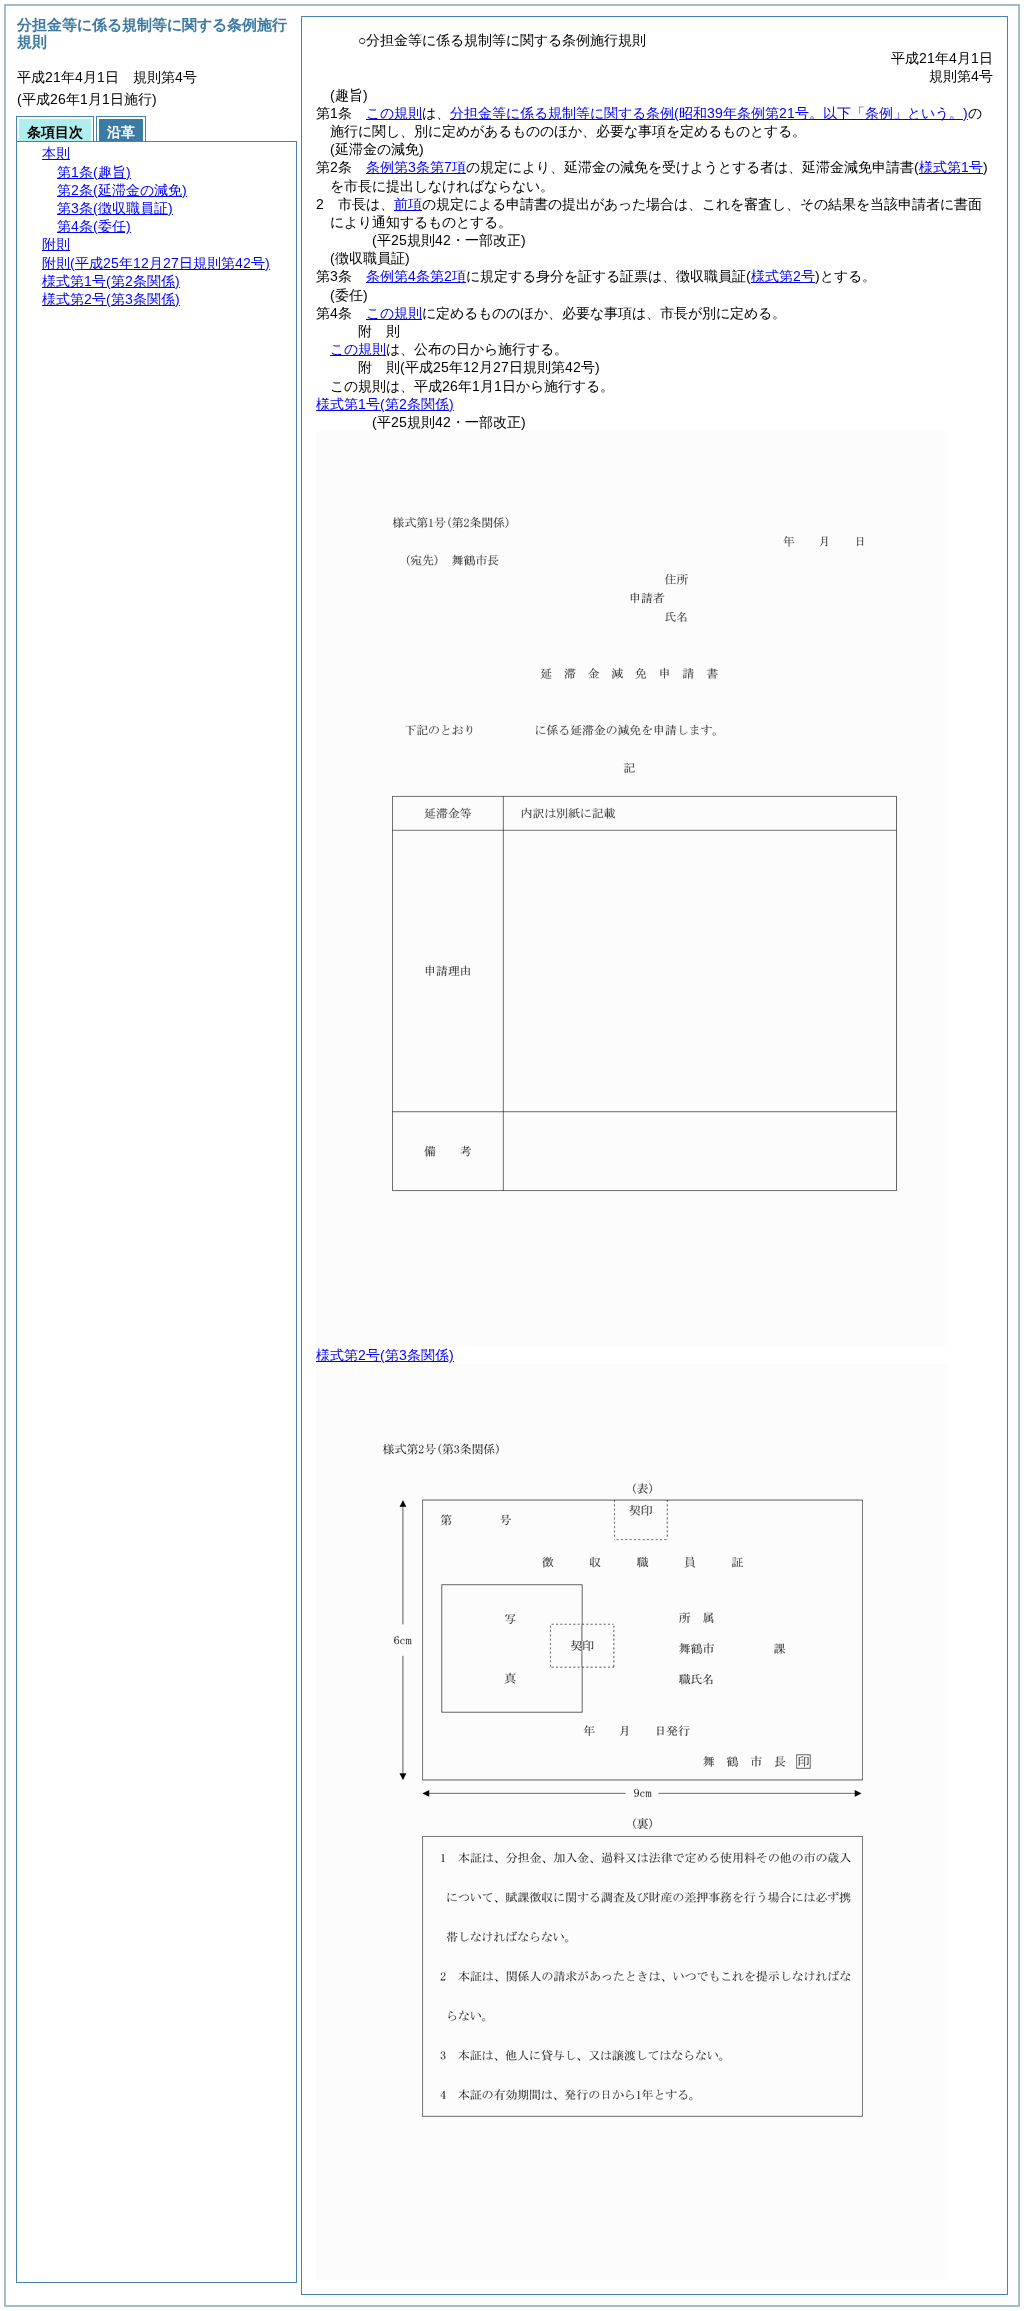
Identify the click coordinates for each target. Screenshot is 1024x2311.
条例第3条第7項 (416, 167)
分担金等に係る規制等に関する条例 (709, 113)
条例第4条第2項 (416, 276)
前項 (408, 204)
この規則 (394, 113)
